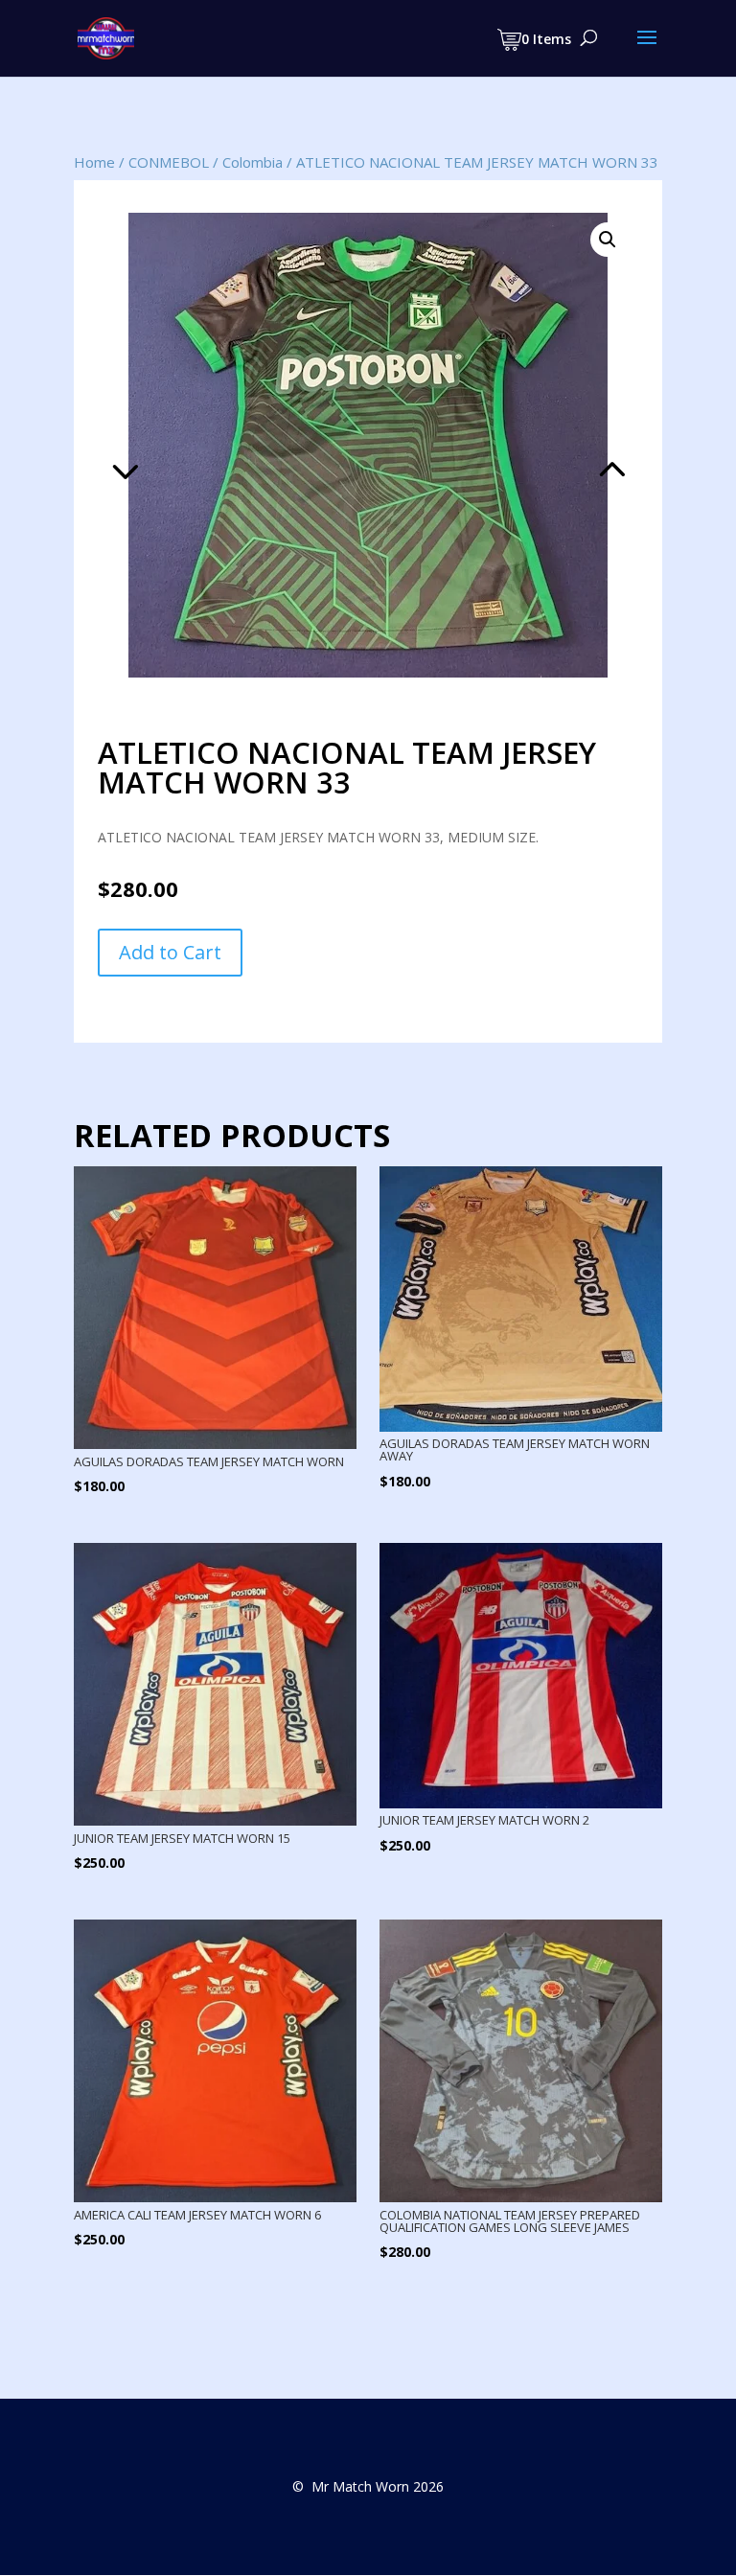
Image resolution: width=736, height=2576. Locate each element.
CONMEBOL (169, 162)
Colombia (253, 162)
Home (94, 162)
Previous (233, 445)
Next (503, 445)
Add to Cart (170, 952)
